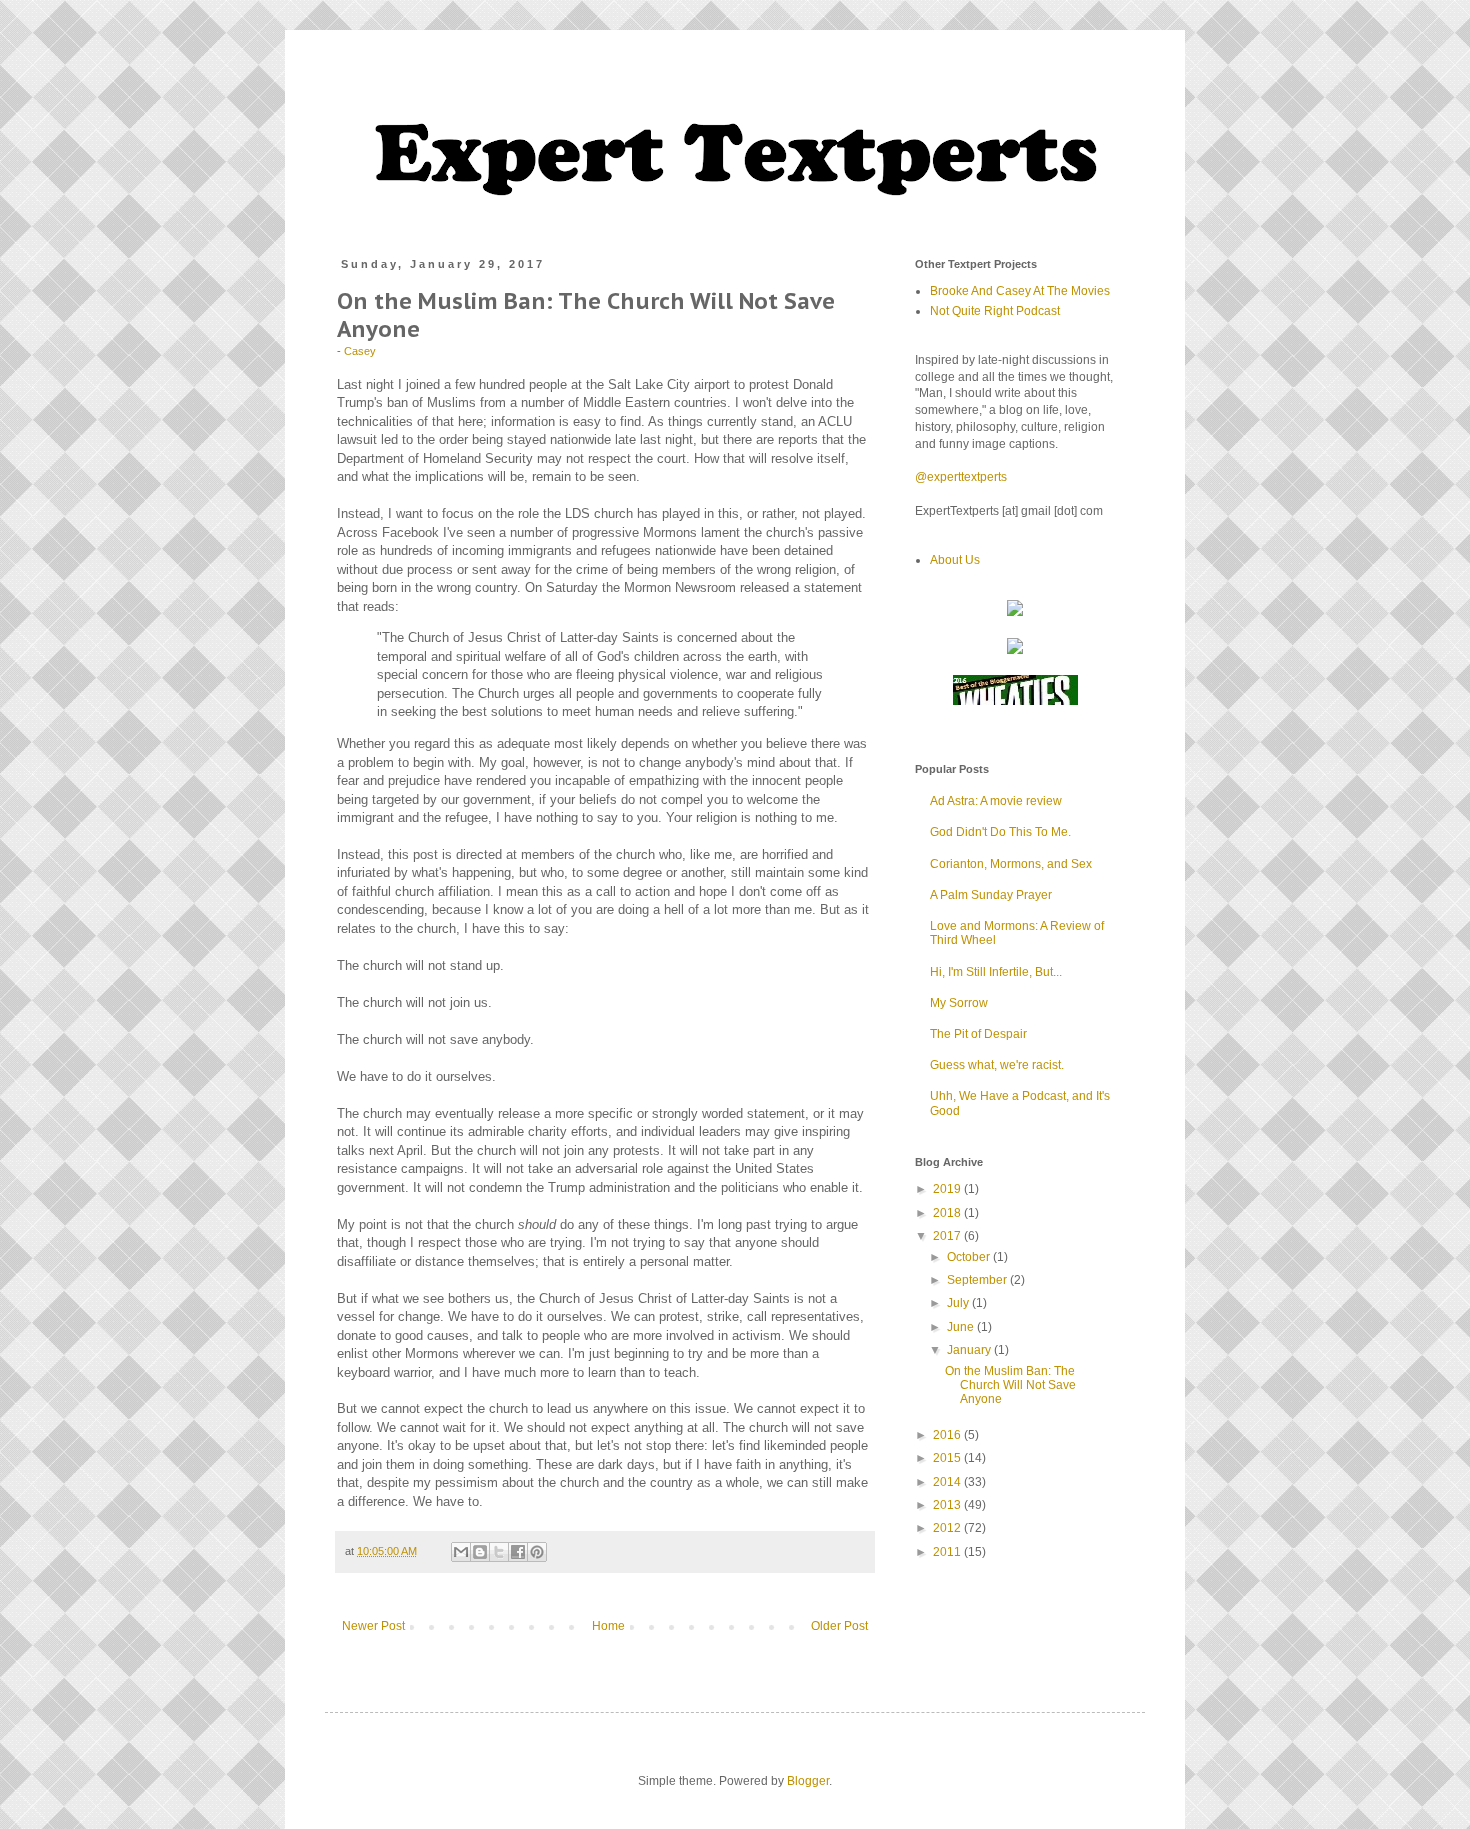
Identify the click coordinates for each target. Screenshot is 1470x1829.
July (959, 1303)
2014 (948, 1482)
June (962, 1327)
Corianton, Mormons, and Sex (1011, 864)
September (978, 1280)
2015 (948, 1458)
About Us (955, 560)
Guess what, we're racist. (997, 1065)
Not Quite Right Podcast (995, 311)
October (970, 1257)
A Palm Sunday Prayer (991, 895)
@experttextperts (961, 477)
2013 (948, 1505)
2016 (948, 1435)
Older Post (839, 1626)
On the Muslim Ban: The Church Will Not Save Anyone (1010, 1385)
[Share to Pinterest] (537, 1552)
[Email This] (461, 1552)
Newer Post (373, 1626)
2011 (948, 1552)
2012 (948, 1528)
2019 (948, 1189)
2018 (948, 1213)
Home (608, 1626)
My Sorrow (959, 1003)
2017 (948, 1236)
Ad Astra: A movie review (996, 801)
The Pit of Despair (978, 1034)
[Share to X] (499, 1552)
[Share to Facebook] (518, 1552)
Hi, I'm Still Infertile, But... (996, 972)
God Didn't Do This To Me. (1000, 832)
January (970, 1350)
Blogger (808, 1781)
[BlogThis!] (480, 1552)
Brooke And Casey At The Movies (1020, 291)
